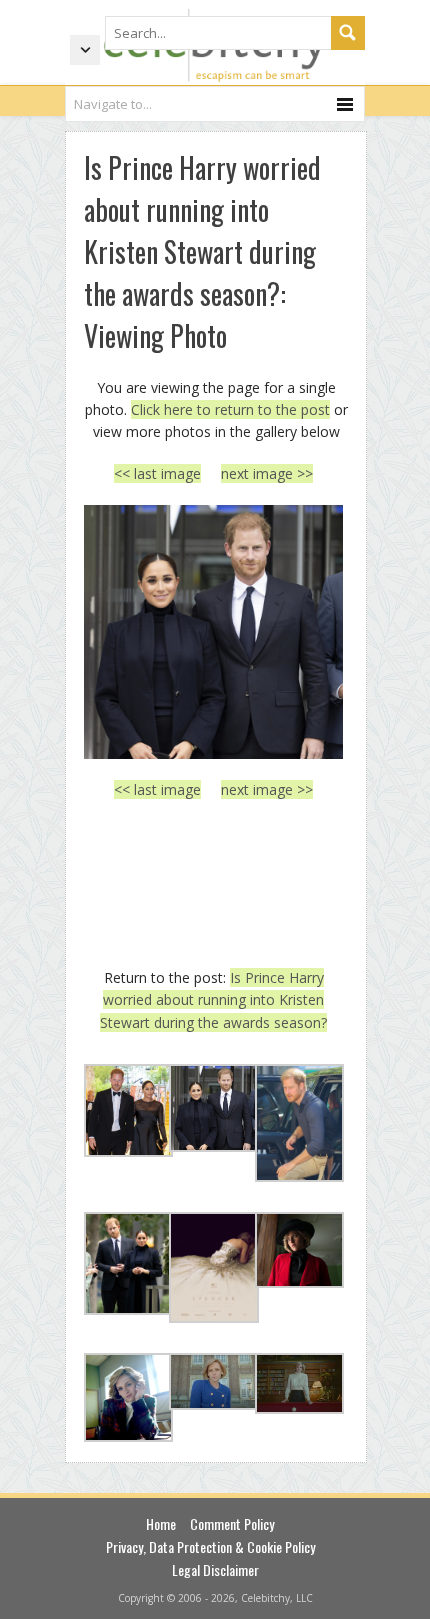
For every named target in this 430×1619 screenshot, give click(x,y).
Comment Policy (232, 1523)
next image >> (267, 473)
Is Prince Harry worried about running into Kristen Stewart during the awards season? (213, 1000)
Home (161, 1523)
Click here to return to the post (230, 409)
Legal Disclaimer (215, 1569)
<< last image (157, 473)
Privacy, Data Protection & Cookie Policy (210, 1546)
